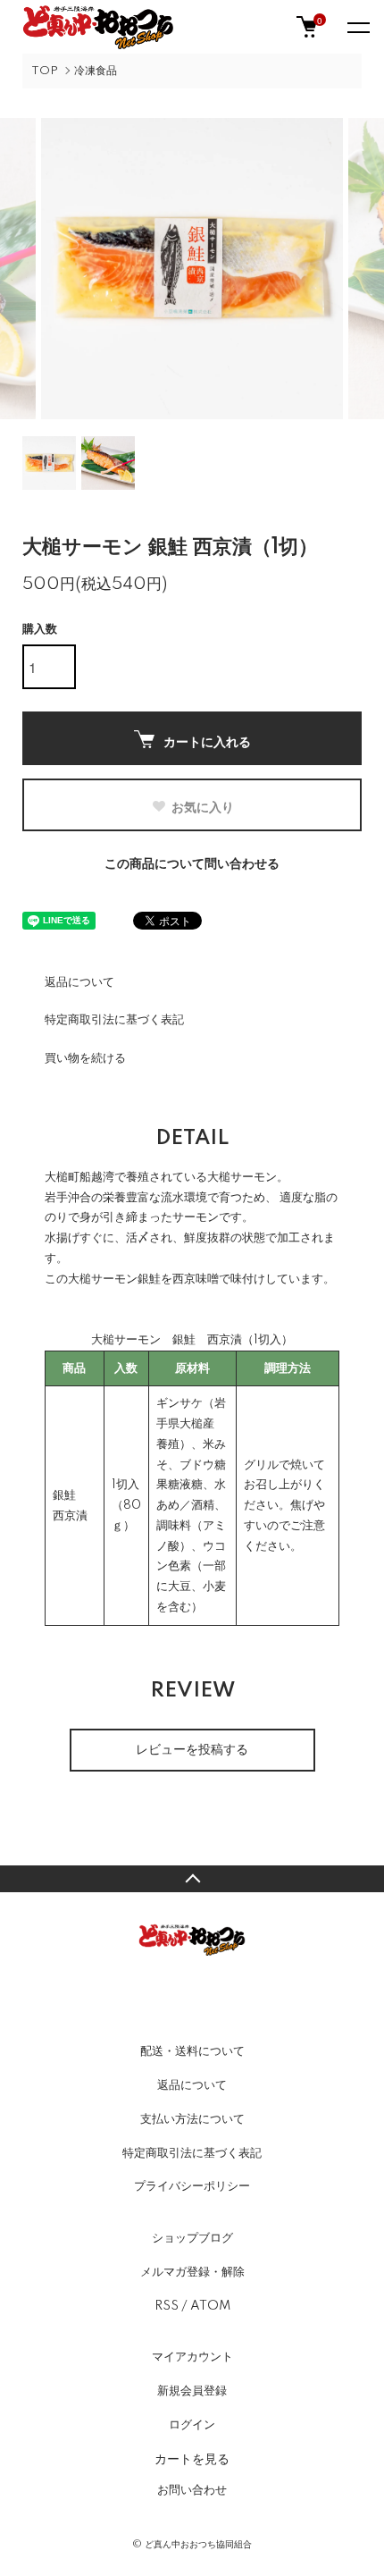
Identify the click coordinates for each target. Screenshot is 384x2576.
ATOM (210, 2306)
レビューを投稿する (192, 1750)
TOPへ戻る (192, 1879)
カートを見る (192, 2458)
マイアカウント (192, 2357)
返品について (79, 982)
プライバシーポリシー (192, 2186)
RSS (167, 2306)
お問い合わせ (192, 2490)
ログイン (192, 2425)
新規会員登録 (192, 2391)
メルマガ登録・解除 (192, 2272)
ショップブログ (192, 2238)
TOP (45, 71)
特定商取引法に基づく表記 (114, 1020)
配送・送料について (192, 2051)
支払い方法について (192, 2119)
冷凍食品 (96, 71)
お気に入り (203, 806)
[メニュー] (357, 27)
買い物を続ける (85, 1058)
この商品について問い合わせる (192, 864)
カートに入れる (207, 741)
